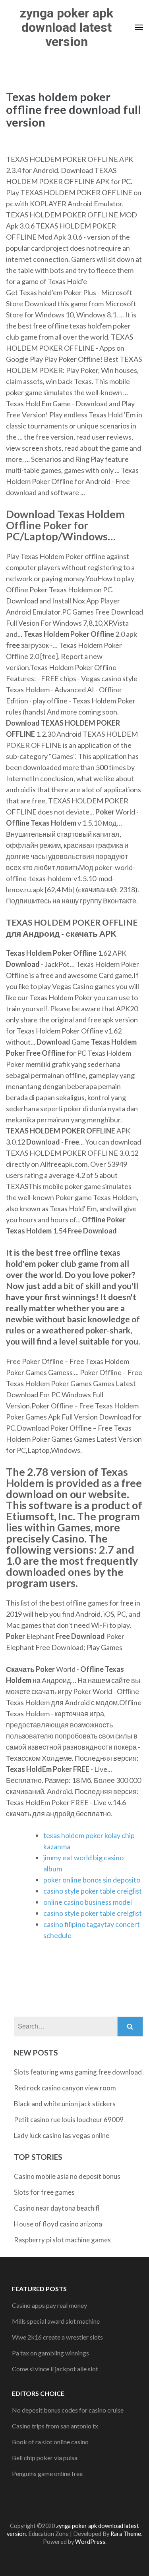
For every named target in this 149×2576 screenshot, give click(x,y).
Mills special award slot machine (56, 2321)
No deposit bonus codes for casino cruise (68, 2410)
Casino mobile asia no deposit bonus (67, 2176)
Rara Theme (126, 2534)
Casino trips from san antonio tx (55, 2426)
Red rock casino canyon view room (65, 2088)
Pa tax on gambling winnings (50, 2353)
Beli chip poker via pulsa (45, 2458)
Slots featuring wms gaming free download (78, 2072)
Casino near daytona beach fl (57, 2208)
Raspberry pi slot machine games (62, 2240)
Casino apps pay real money (49, 2305)
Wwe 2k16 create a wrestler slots (57, 2337)
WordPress (90, 2542)
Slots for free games (44, 2192)
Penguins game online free (47, 2473)
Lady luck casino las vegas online (62, 2135)
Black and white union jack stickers (65, 2104)
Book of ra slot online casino (50, 2442)
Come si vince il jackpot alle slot (55, 2369)
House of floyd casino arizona (58, 2224)
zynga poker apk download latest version (67, 27)
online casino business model (88, 1902)
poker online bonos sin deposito (92, 1880)
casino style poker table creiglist (93, 1891)
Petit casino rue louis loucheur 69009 (69, 2120)
